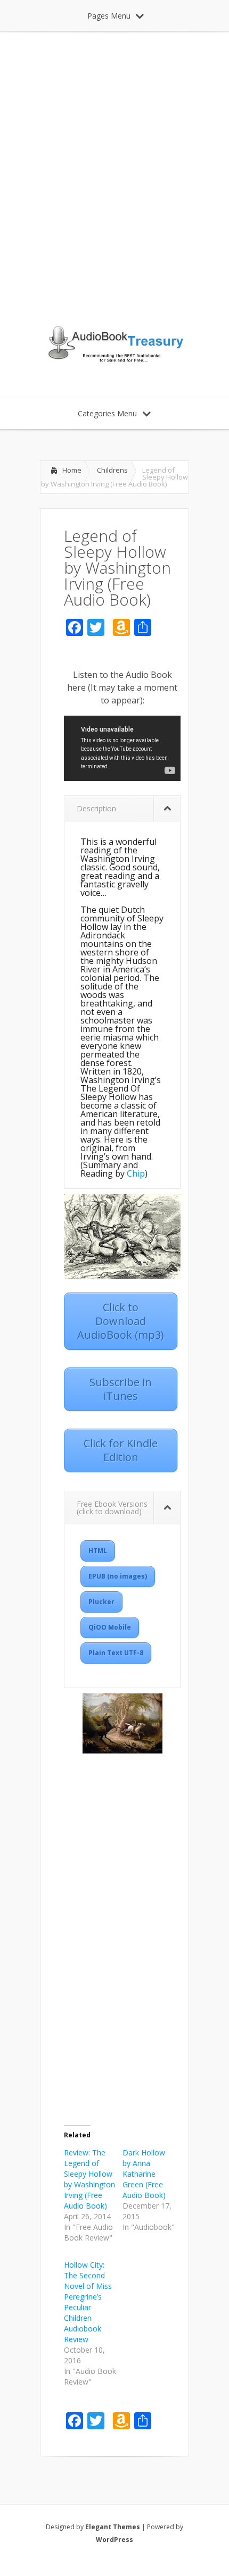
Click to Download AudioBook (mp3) (121, 1321)
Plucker (101, 1602)
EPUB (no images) (118, 1576)
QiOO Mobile (110, 1627)
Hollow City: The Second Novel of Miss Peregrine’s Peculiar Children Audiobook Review (88, 2302)
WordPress (114, 2540)
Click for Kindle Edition (121, 1450)
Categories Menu (107, 413)
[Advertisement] (114, 178)
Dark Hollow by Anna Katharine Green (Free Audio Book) (144, 2174)
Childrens (112, 470)
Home (72, 470)
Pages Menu (109, 16)
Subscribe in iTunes (121, 1389)
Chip (136, 1173)
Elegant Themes (113, 2527)
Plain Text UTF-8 (116, 1653)
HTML (98, 1551)
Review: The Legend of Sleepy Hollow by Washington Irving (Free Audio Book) (89, 2179)
